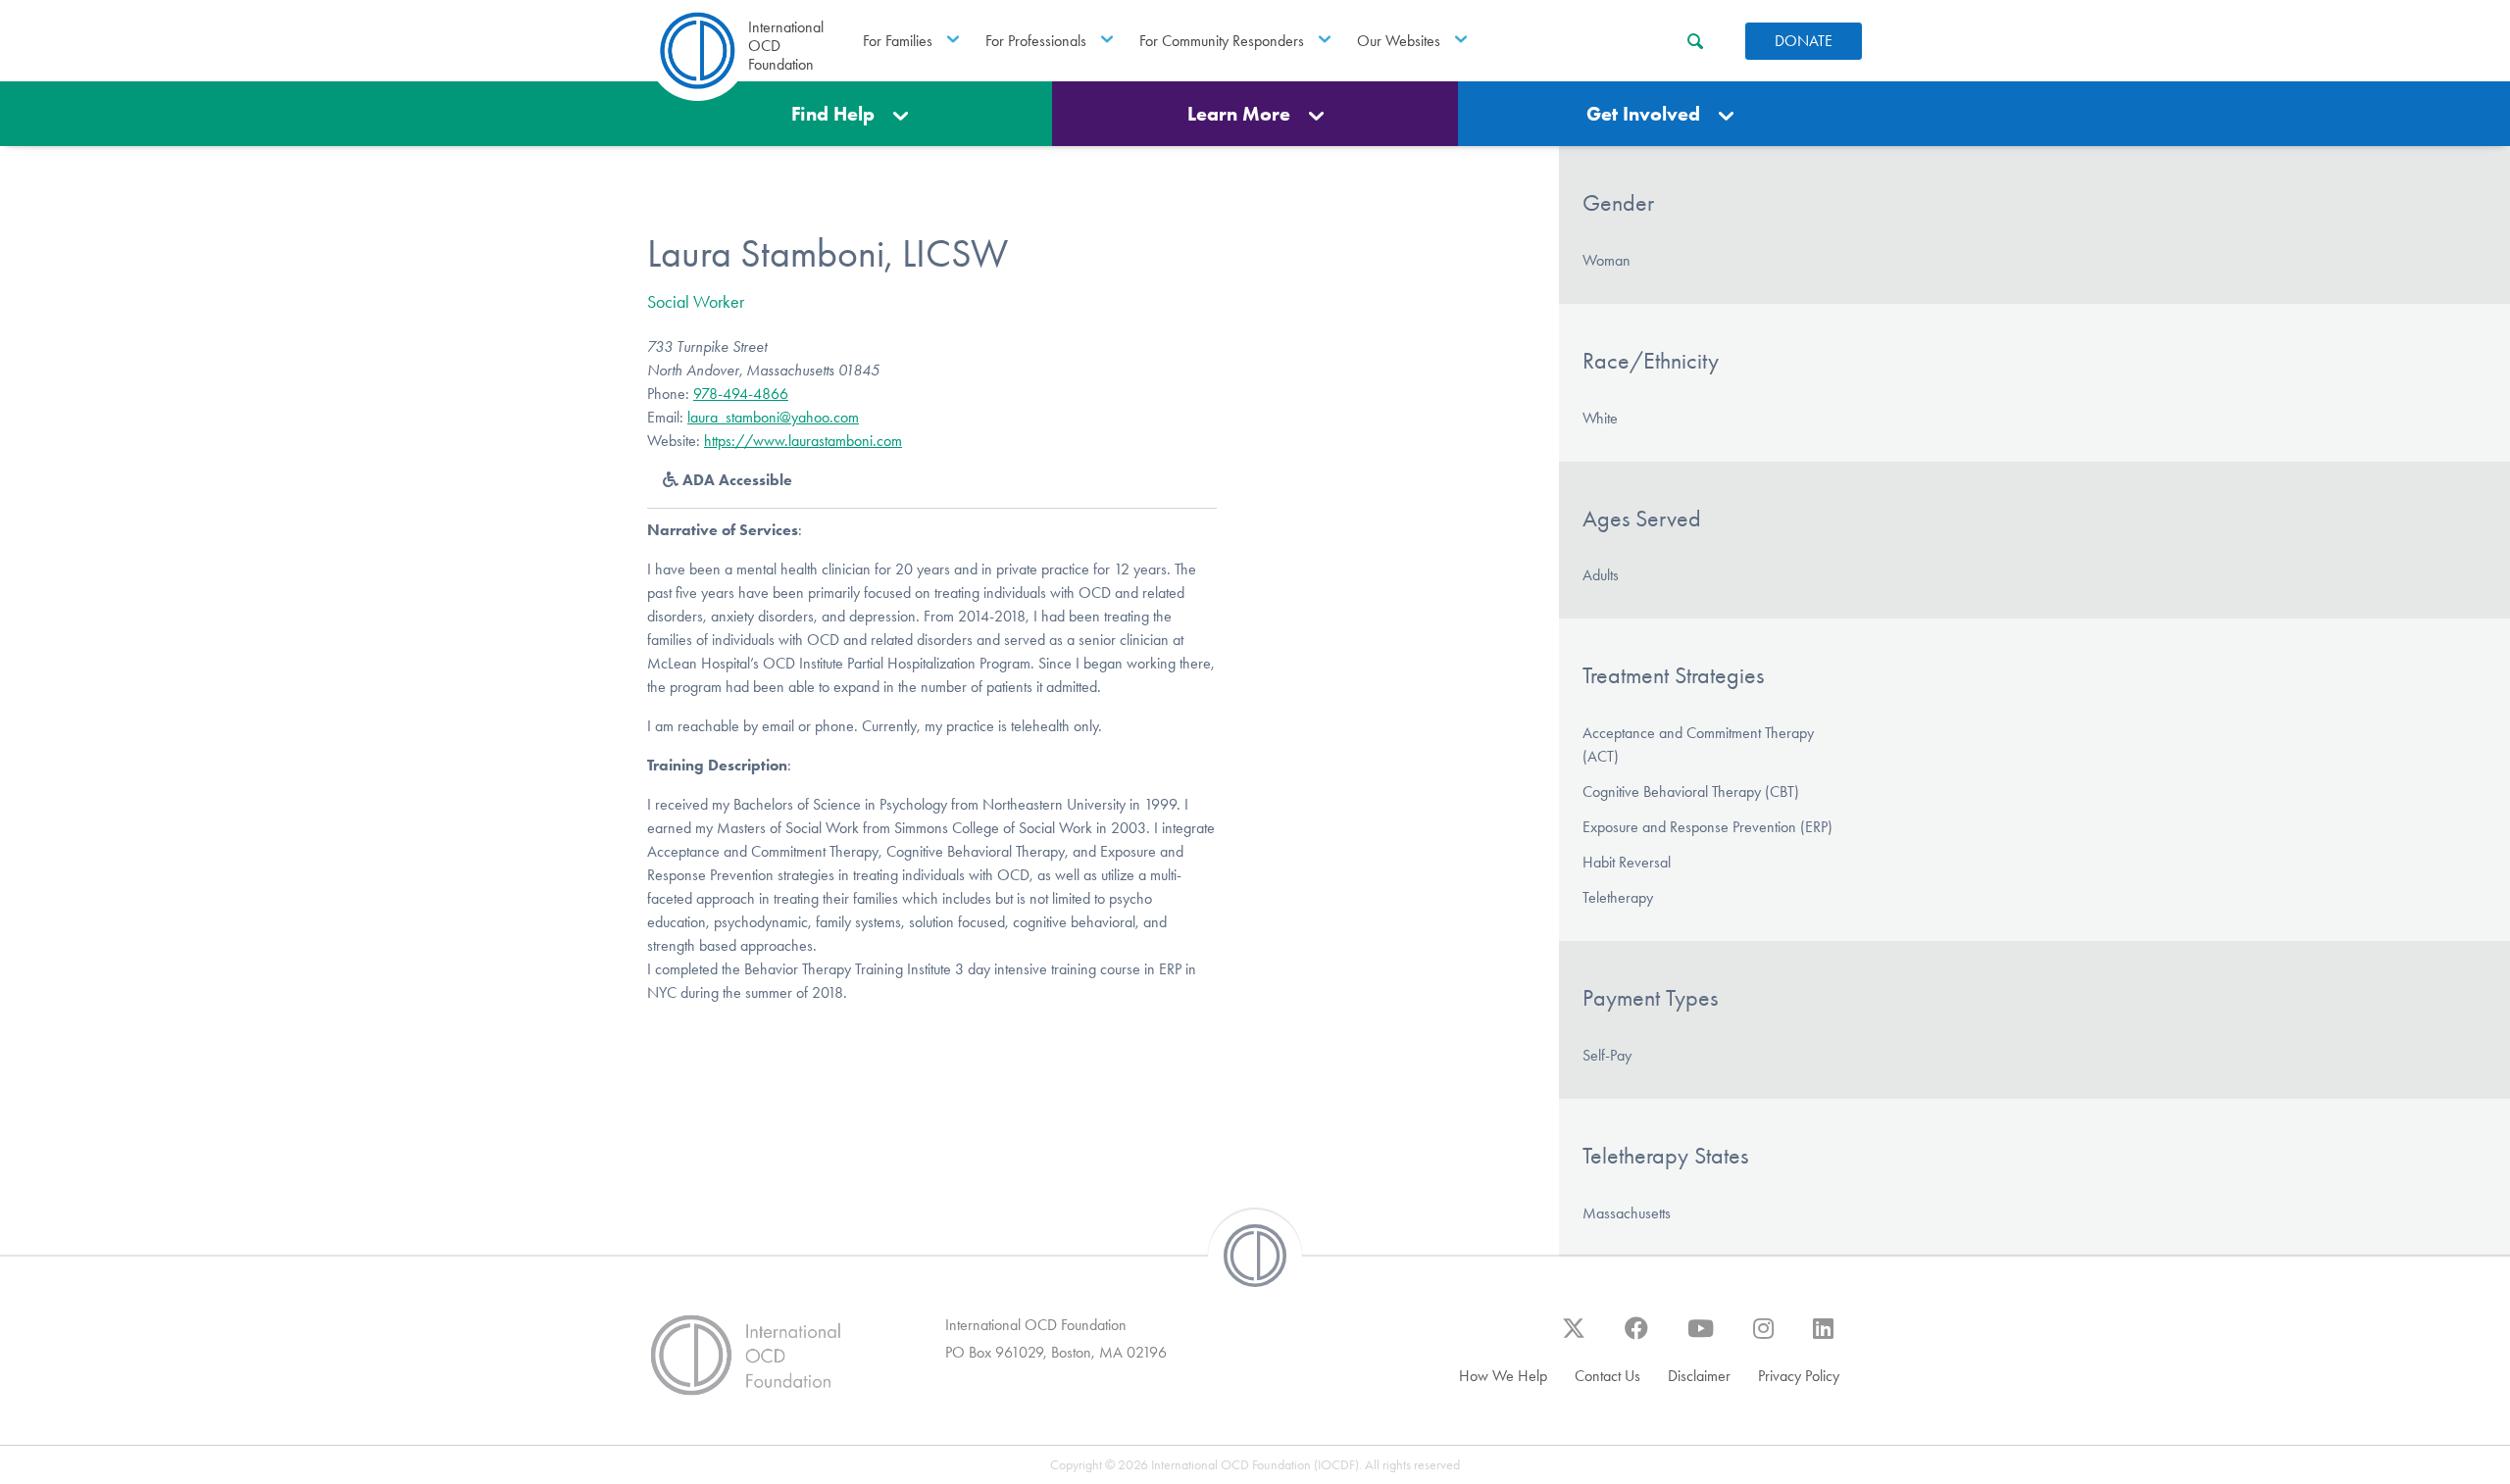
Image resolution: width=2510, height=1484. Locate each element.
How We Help (1503, 1376)
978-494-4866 (741, 394)
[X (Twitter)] (1574, 1338)
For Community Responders (1222, 41)
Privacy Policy (1799, 1376)
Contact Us (1607, 1376)
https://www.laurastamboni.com (803, 441)
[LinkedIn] (1823, 1338)
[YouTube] (1701, 1338)
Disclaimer (1699, 1376)
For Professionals (1036, 41)
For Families (898, 41)
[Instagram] (1763, 1338)
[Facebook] (1636, 1338)
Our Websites (1399, 41)
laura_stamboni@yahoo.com (773, 417)
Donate (1804, 41)
